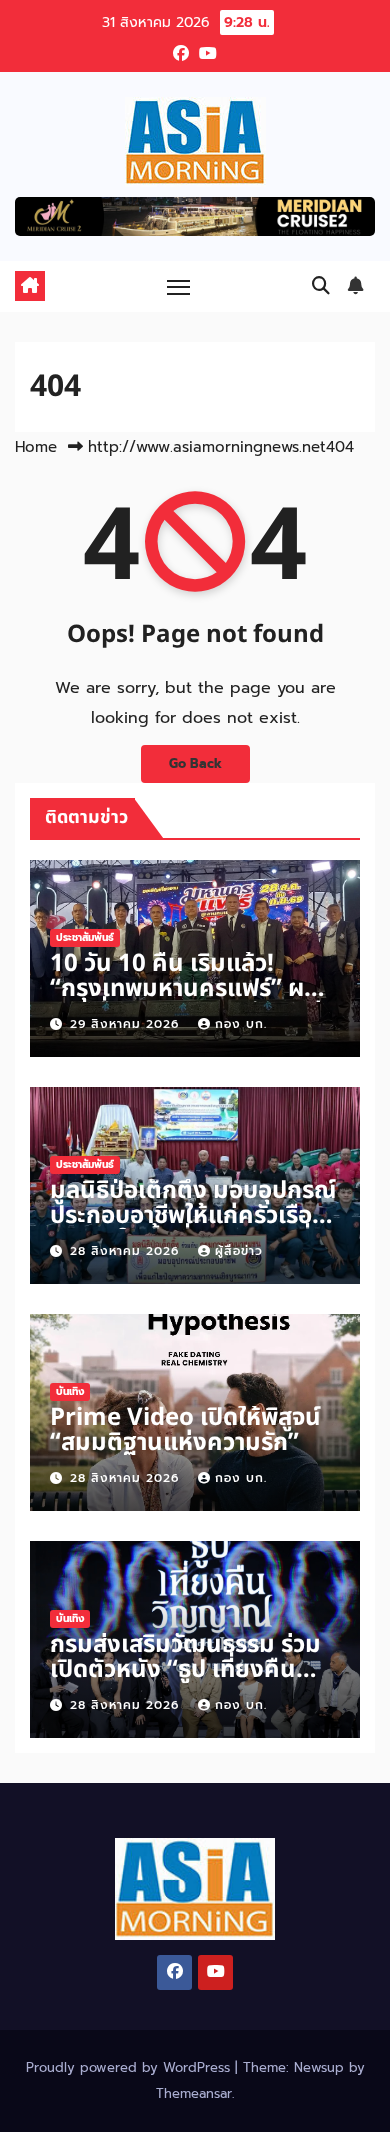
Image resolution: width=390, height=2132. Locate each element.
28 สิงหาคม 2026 (127, 1251)
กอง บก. (241, 1024)
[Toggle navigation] (179, 286)
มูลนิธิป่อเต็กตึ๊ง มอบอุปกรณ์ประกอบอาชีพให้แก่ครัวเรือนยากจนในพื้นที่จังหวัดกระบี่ (193, 1216)
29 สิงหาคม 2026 (127, 1024)
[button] (321, 286)
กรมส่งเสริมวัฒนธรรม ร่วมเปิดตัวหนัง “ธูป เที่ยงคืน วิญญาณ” (185, 1670)
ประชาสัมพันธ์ (85, 937)
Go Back (195, 763)
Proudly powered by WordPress (130, 2067)
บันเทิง (70, 1391)
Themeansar (194, 2093)
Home (36, 447)
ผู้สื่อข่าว (239, 1251)
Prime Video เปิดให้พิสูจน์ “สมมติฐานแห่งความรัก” (185, 1430)
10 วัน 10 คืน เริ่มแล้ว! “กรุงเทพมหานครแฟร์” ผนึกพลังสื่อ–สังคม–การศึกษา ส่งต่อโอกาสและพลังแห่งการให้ (192, 1001)
